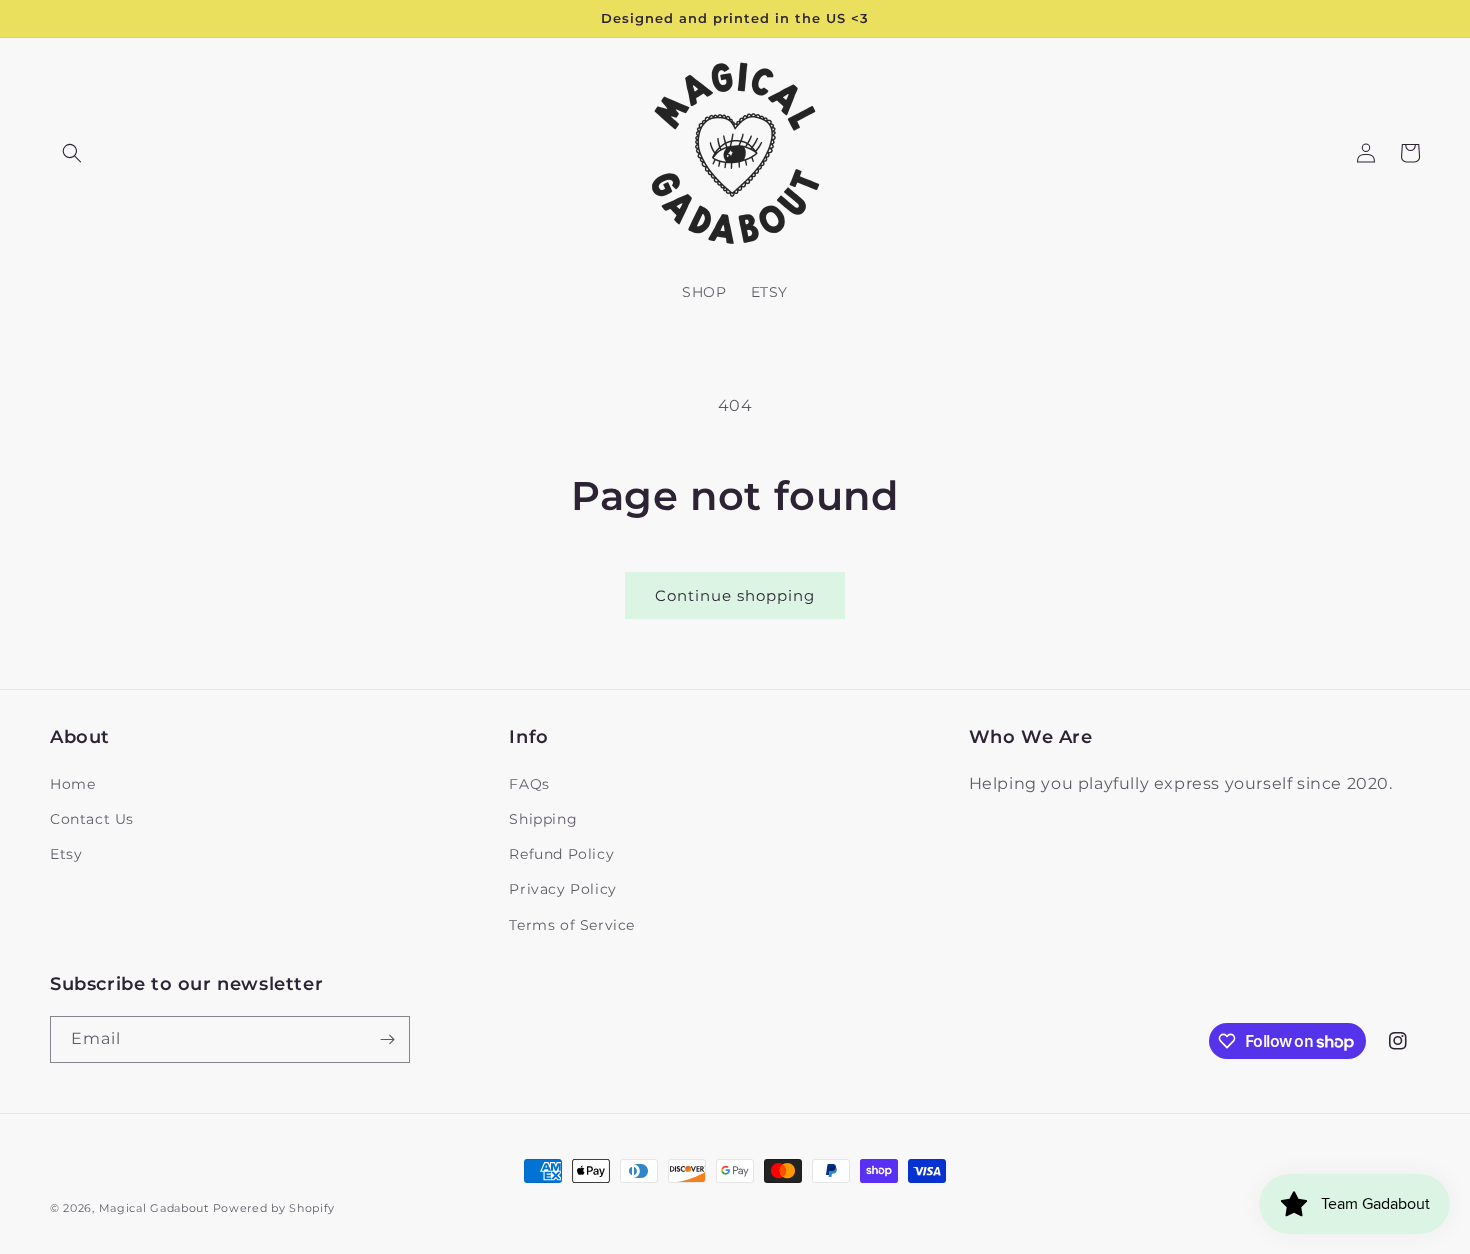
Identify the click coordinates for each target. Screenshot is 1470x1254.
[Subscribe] (387, 1039)
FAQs (529, 784)
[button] (72, 153)
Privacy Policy (562, 889)
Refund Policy (561, 854)
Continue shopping (735, 595)
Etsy (66, 854)
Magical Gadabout (154, 1208)
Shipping (543, 819)
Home (72, 784)
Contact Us (92, 819)
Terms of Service (572, 925)
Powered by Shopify (274, 1208)
